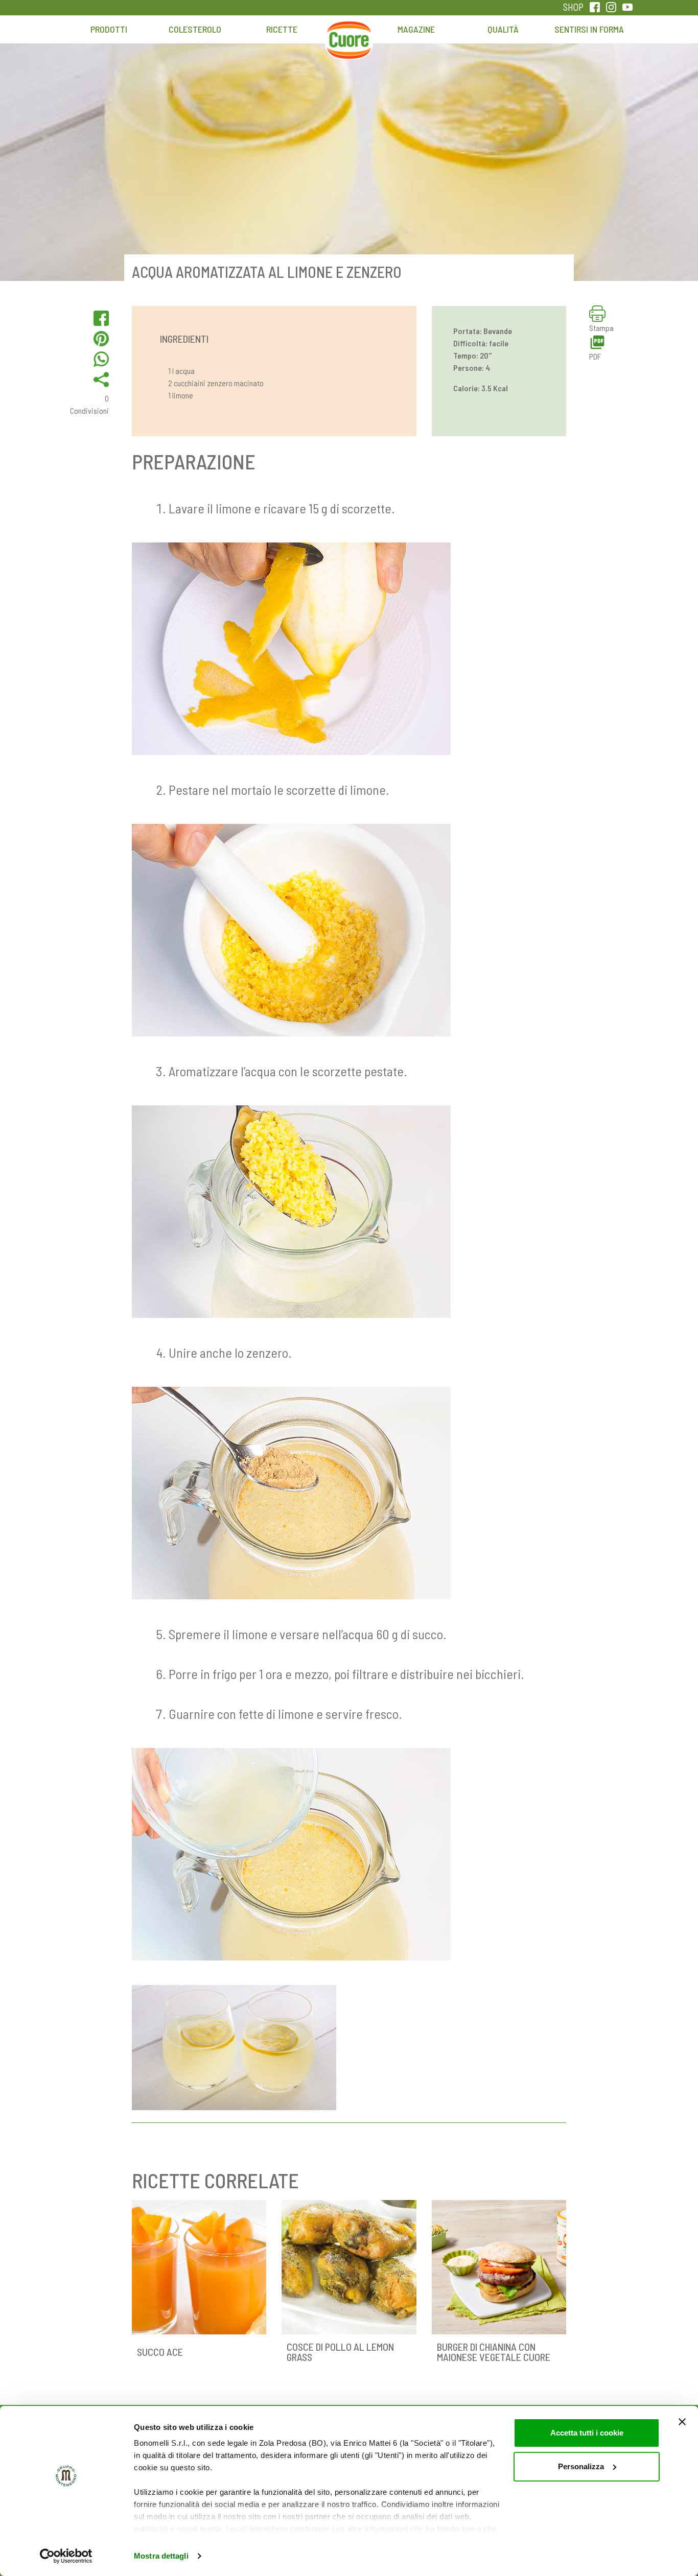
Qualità (503, 29)
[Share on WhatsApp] (101, 359)
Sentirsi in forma (589, 29)
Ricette (282, 29)
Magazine (416, 29)
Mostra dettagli (161, 2556)
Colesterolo (195, 29)
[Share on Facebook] (101, 318)
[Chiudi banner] (682, 2422)
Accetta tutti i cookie (587, 2433)
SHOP (573, 7)
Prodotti (109, 29)
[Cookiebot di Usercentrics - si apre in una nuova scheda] (66, 2556)
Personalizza (581, 2466)
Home (349, 34)
